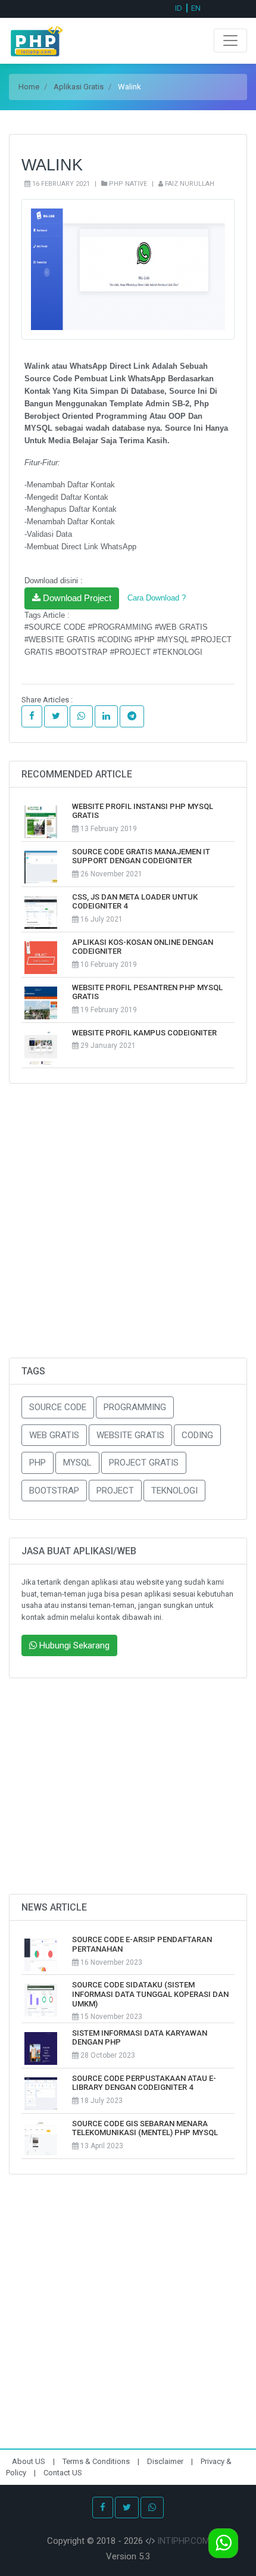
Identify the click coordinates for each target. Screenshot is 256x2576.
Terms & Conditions (97, 2461)
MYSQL (77, 1463)
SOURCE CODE (58, 1407)
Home (29, 87)
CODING (197, 1435)
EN (196, 8)
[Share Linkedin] (106, 716)
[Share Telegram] (132, 716)
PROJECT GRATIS (144, 1463)
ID (179, 8)
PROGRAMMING (135, 1407)
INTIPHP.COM (183, 2541)
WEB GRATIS (54, 1435)
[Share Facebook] (32, 716)
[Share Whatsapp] (81, 716)
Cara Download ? (157, 598)
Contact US (63, 2473)
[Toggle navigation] (230, 41)
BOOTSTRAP (54, 1491)
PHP (38, 1463)
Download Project (76, 598)
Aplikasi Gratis (79, 87)
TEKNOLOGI (174, 1491)
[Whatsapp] (152, 2508)
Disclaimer (166, 2461)
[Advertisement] (128, 1230)
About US (29, 2461)
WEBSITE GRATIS (130, 1435)
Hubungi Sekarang (73, 1645)
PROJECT (115, 1491)
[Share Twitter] (56, 716)
